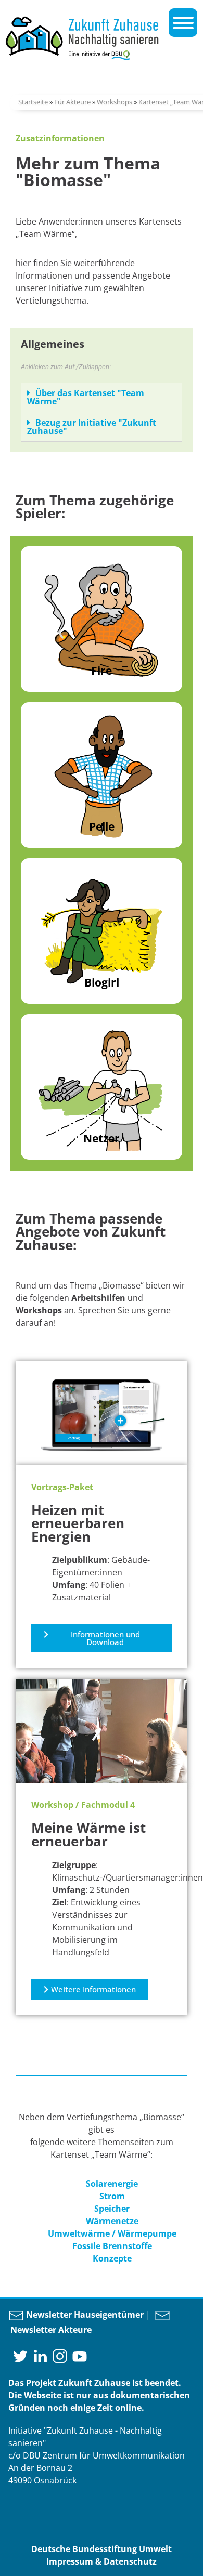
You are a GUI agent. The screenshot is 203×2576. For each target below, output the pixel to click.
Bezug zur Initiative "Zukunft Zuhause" (92, 427)
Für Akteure (72, 102)
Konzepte (112, 2258)
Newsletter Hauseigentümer (84, 2315)
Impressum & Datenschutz (102, 2561)
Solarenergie (112, 2184)
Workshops (115, 102)
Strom (112, 2196)
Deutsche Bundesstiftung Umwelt (102, 2549)
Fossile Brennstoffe (112, 2246)
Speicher (112, 2209)
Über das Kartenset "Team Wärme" (86, 397)
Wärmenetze (112, 2221)
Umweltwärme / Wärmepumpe (112, 2233)
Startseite (33, 102)
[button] (102, 1638)
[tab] (102, 397)
